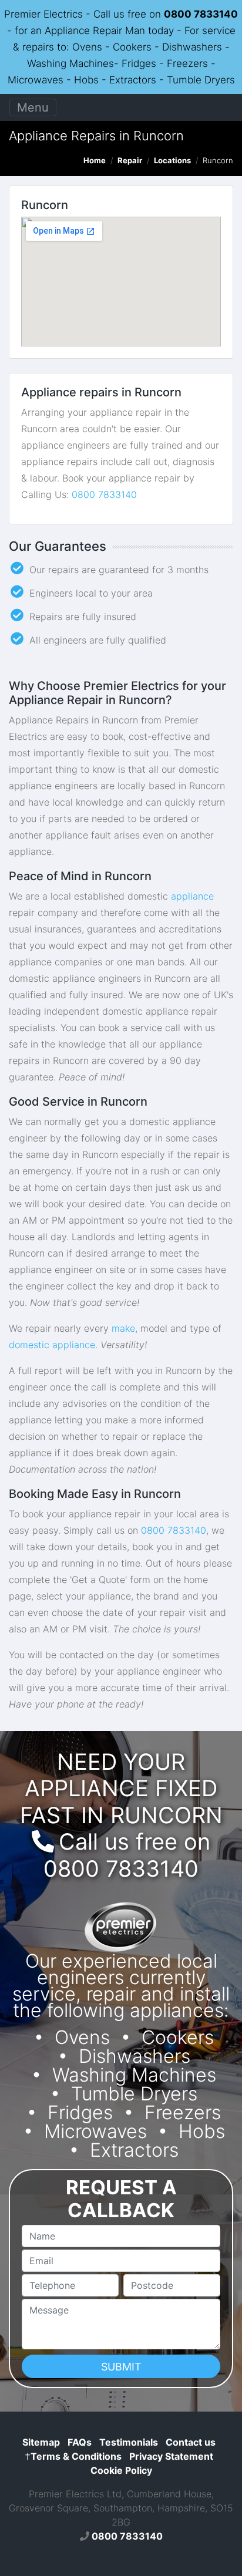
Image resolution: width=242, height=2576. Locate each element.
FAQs (80, 2442)
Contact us (191, 2442)
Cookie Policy (121, 2470)
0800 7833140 (201, 14)
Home (95, 160)
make (123, 1328)
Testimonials (129, 2442)
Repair (130, 160)
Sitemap (41, 2442)
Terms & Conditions (73, 2456)
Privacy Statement (171, 2456)
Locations (172, 160)
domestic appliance (52, 1345)
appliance (192, 896)
